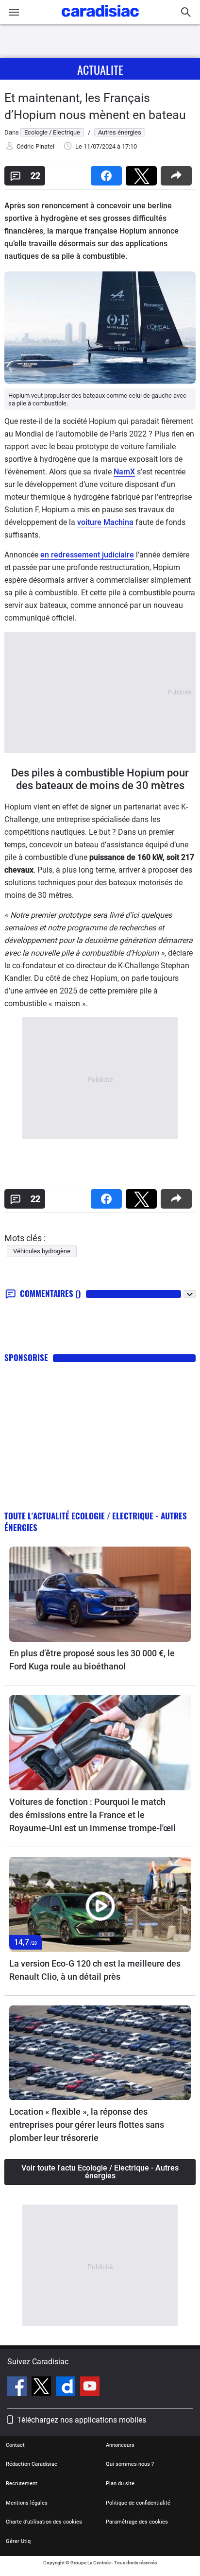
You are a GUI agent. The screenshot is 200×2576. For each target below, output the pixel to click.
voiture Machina (105, 522)
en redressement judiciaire (87, 555)
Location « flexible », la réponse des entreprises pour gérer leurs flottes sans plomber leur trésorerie (87, 2125)
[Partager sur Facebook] (108, 173)
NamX (124, 472)
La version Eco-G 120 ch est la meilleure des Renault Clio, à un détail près (95, 1970)
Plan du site (120, 2483)
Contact (15, 2445)
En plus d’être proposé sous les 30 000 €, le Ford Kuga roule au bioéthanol (92, 1660)
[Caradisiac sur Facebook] (18, 2388)
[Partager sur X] (143, 173)
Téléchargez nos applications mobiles (82, 2420)
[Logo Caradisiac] (100, 20)
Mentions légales (27, 2503)
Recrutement (22, 2483)
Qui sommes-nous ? (130, 2464)
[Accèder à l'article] (100, 1594)
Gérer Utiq (18, 2541)
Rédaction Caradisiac (32, 2464)
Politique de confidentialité (138, 2503)
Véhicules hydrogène (42, 1251)
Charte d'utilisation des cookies (44, 2522)
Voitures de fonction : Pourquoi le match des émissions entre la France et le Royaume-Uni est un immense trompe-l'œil (92, 1815)
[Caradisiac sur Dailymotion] (67, 2388)
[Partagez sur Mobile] (178, 173)
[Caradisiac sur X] (42, 2388)
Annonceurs (120, 2445)
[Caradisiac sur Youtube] (90, 2388)
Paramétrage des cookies (137, 2522)
